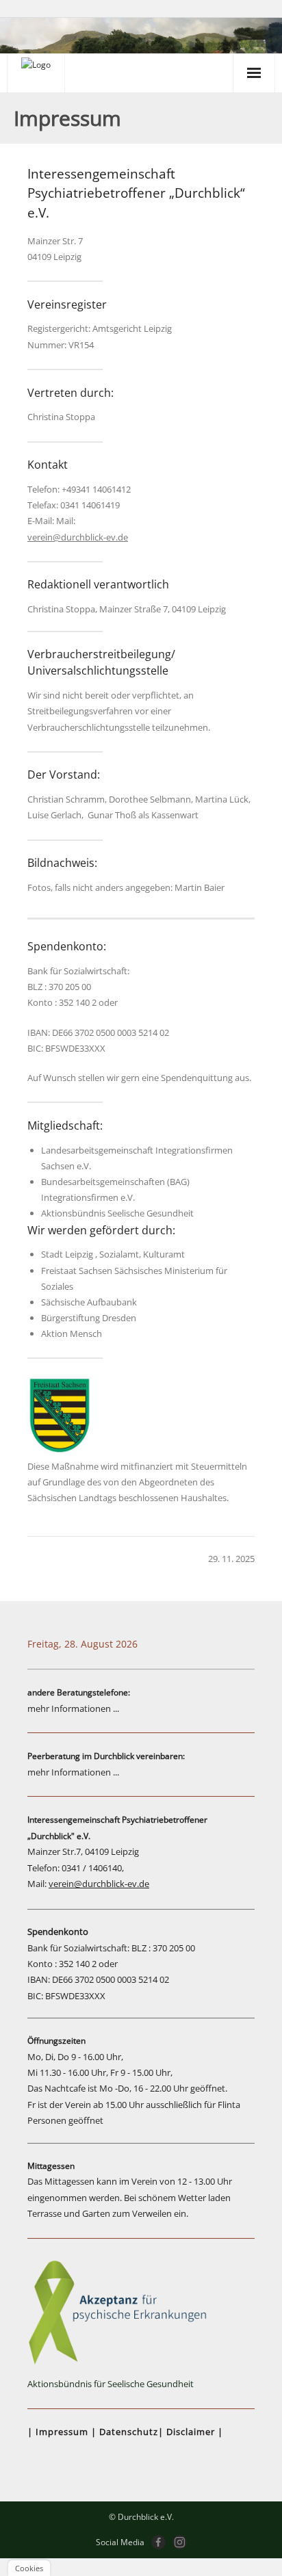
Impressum (62, 2432)
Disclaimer (191, 2432)
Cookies (29, 2568)
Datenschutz (129, 2432)
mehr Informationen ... (73, 1708)
